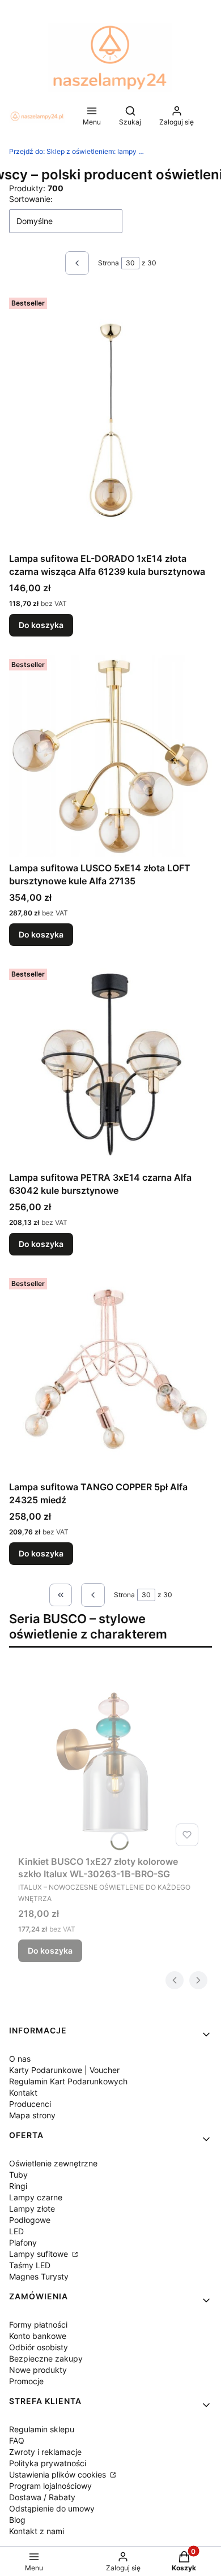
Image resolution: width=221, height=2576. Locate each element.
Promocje (26, 2381)
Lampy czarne (36, 2197)
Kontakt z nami (37, 2531)
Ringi (18, 2186)
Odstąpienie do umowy (52, 2508)
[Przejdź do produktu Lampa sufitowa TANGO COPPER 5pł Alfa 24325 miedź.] (110, 1375)
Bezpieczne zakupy (46, 2358)
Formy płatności (38, 2325)
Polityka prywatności (48, 2463)
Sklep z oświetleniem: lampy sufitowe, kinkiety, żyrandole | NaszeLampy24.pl (77, 151)
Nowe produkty (38, 2370)
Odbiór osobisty (39, 2347)
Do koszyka (41, 625)
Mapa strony (32, 2115)
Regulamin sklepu (42, 2429)
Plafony (23, 2242)
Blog (17, 2520)
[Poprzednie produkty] (93, 1595)
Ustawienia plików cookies (59, 2474)
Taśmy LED (30, 2265)
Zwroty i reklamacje (45, 2452)
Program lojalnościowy (50, 2486)
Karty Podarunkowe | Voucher (64, 2070)
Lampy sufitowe (40, 2254)
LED (16, 2231)
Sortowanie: (31, 199)
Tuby (18, 2175)
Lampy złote (32, 2209)
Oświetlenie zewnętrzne (53, 2163)
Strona (109, 263)
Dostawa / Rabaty (42, 2497)
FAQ (17, 2440)
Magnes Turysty (39, 2276)
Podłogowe (30, 2220)
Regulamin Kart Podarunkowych (68, 2081)
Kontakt (23, 2093)
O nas (20, 2059)
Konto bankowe (38, 2336)
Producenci (30, 2104)
